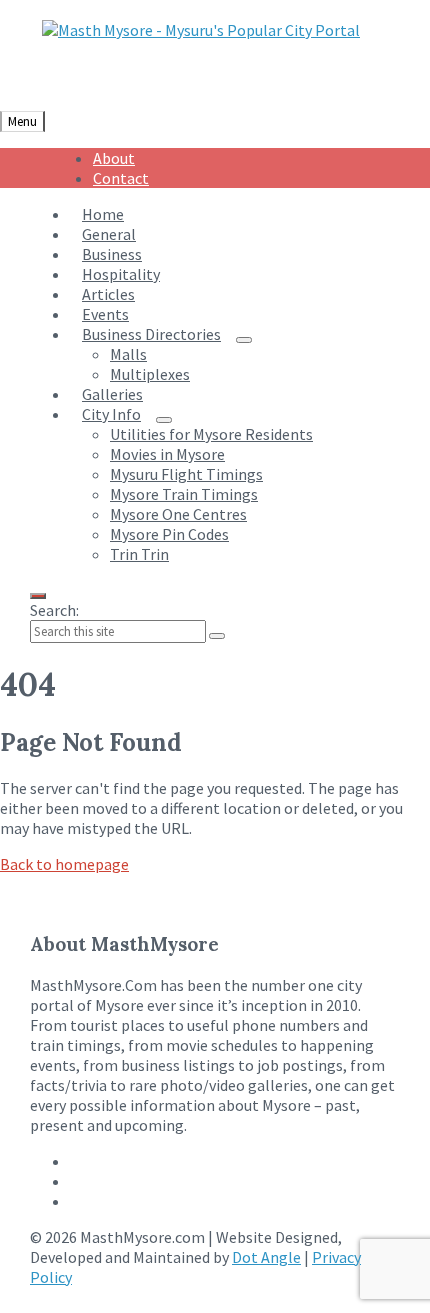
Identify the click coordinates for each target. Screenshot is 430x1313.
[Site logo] (201, 30)
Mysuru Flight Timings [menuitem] (186, 474)
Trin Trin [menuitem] (139, 554)
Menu (22, 121)
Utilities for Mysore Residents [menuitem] (211, 434)
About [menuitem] (114, 158)
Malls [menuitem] (128, 354)
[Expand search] (38, 596)
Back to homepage (64, 864)
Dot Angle (266, 1257)
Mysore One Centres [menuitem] (178, 514)
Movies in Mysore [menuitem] (167, 454)
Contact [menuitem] (121, 178)
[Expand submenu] (244, 340)
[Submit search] (217, 636)
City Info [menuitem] (111, 414)
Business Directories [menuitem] (151, 334)
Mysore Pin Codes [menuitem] (169, 534)
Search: (54, 610)
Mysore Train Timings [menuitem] (184, 494)
